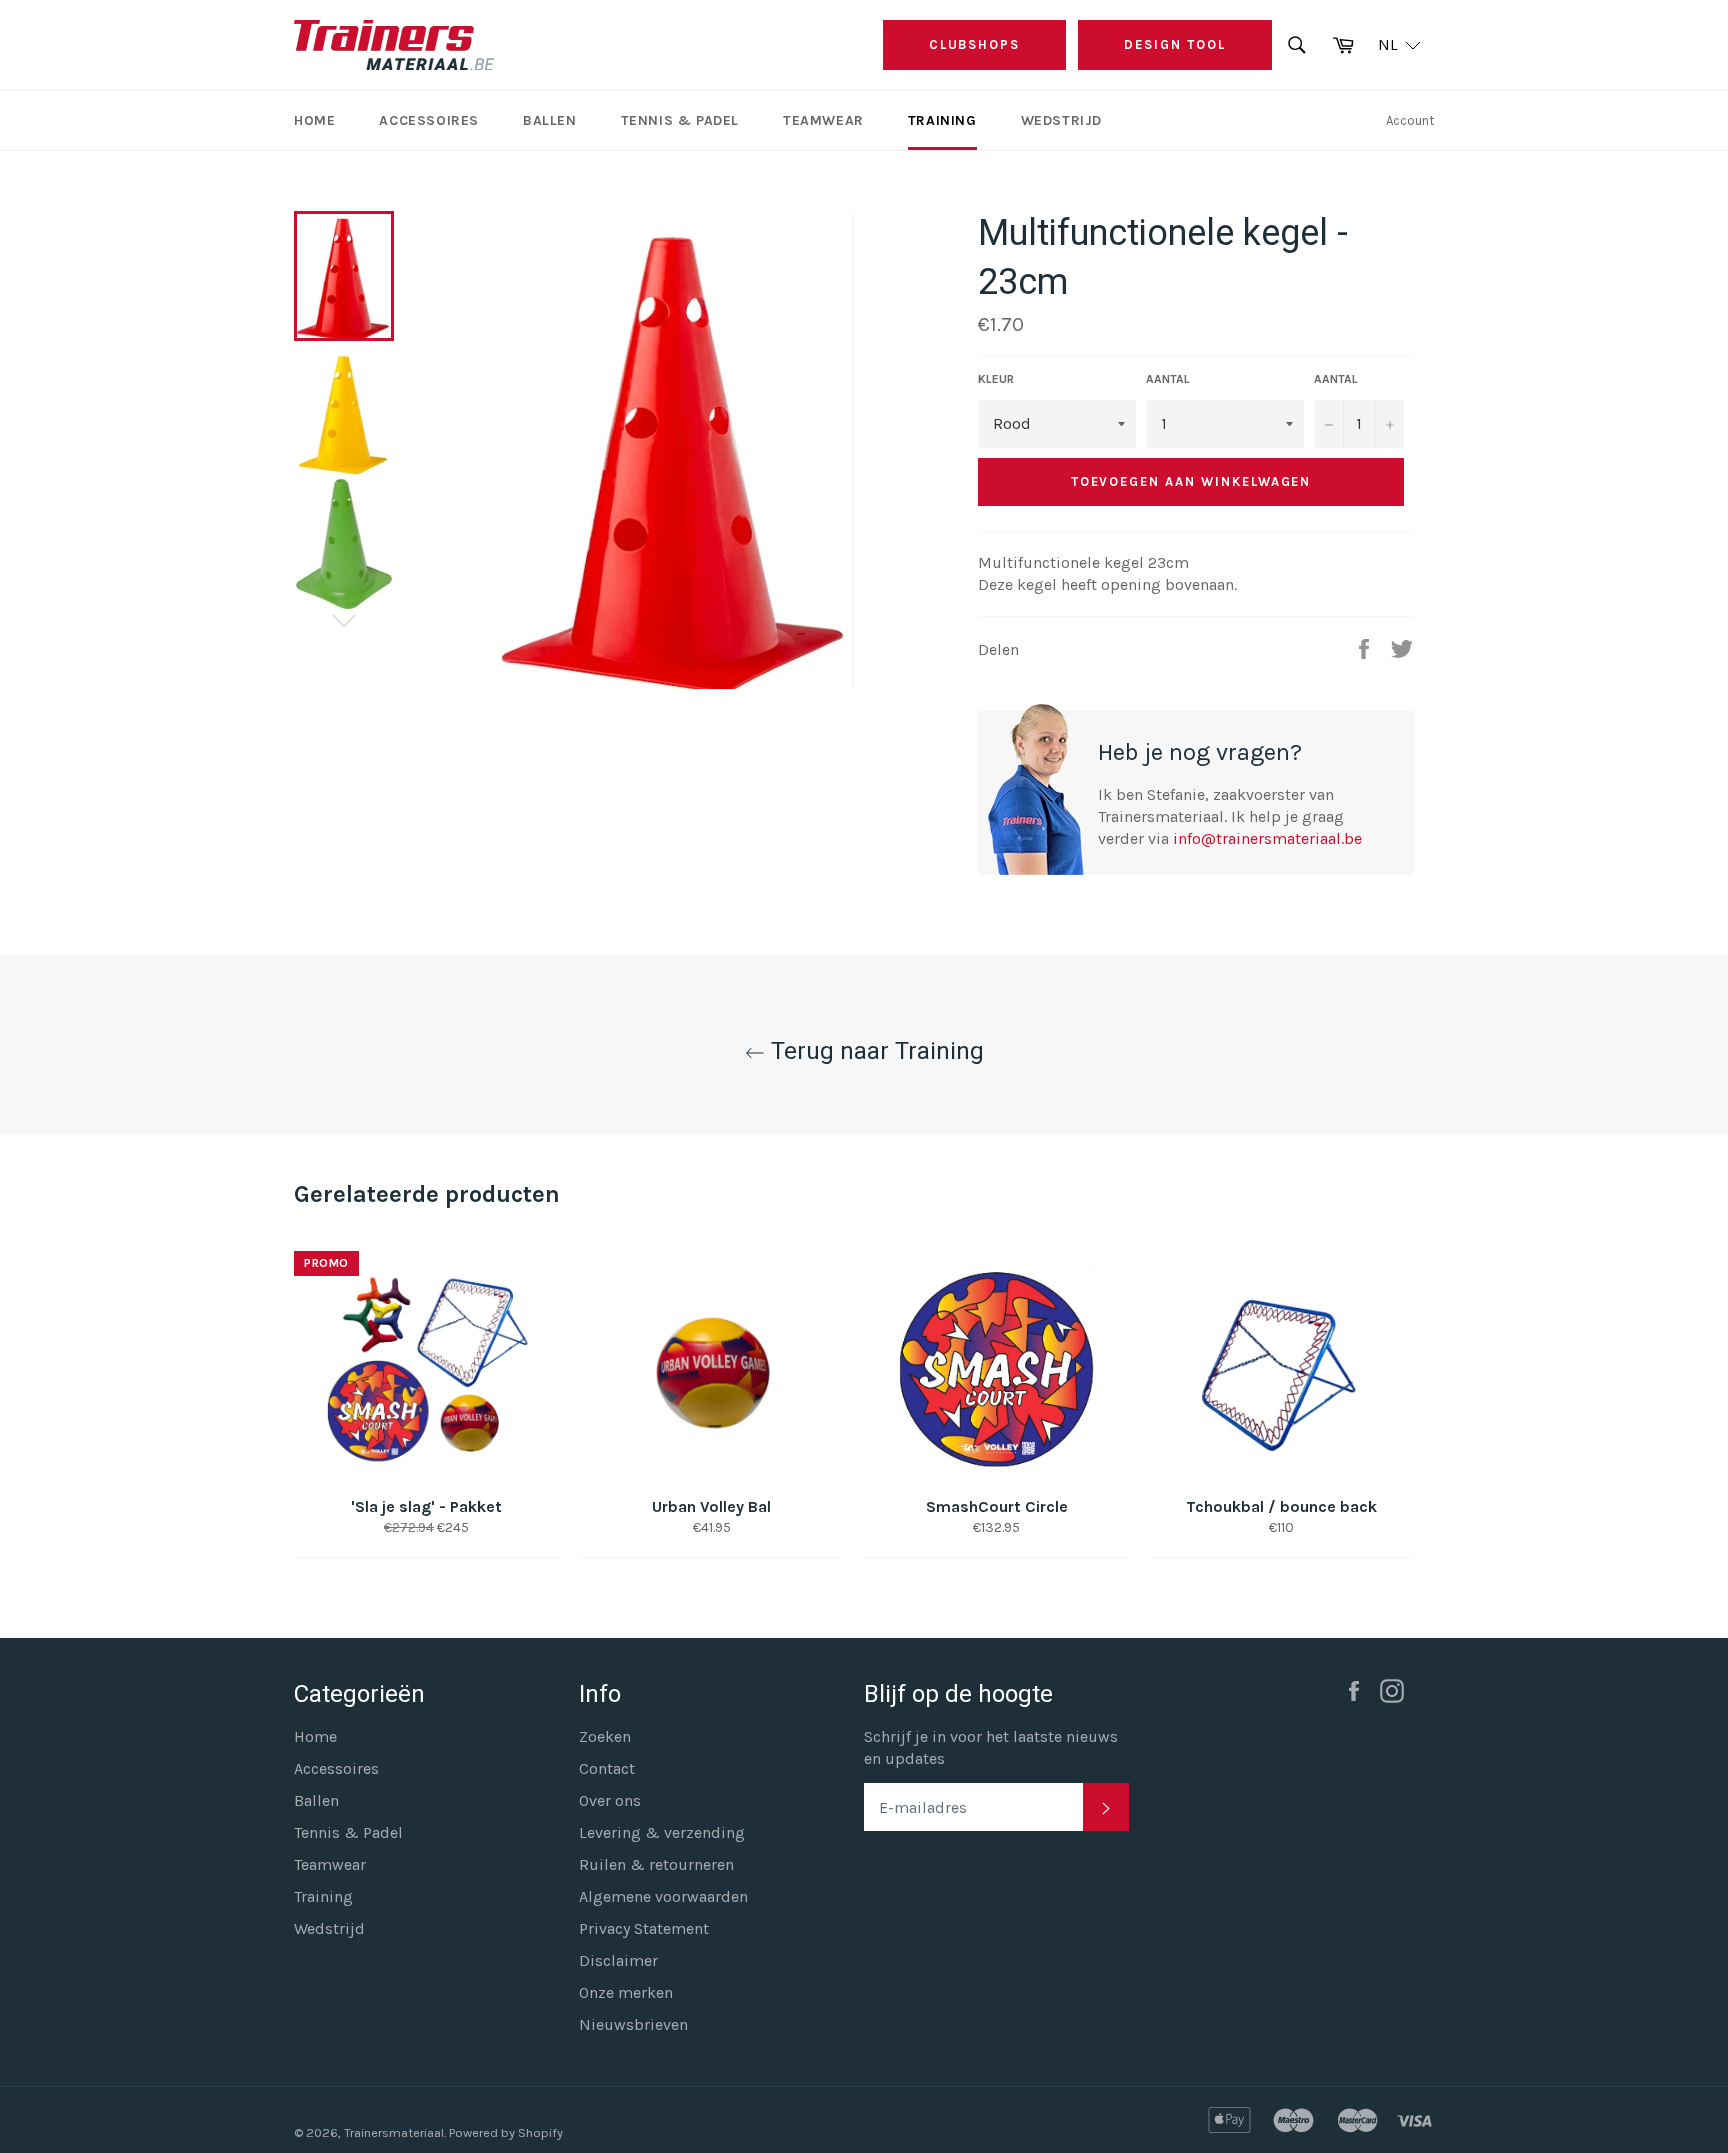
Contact (607, 1768)
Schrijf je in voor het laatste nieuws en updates (991, 1747)
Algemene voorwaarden (663, 1896)
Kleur (996, 379)
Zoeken (605, 1736)
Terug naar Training (874, 1051)
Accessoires (429, 120)
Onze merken (626, 1992)
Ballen (550, 120)
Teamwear (823, 120)
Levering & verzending (662, 1832)
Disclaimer (618, 1960)
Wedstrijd (1061, 120)
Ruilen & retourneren (656, 1864)
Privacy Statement (644, 1928)
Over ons (610, 1800)
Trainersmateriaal (394, 2132)
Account (1410, 120)
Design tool (1174, 44)
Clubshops (975, 44)
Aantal (1168, 379)
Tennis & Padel (680, 120)
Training (942, 120)
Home (314, 120)
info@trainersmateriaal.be (1267, 838)
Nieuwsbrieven (633, 2024)
